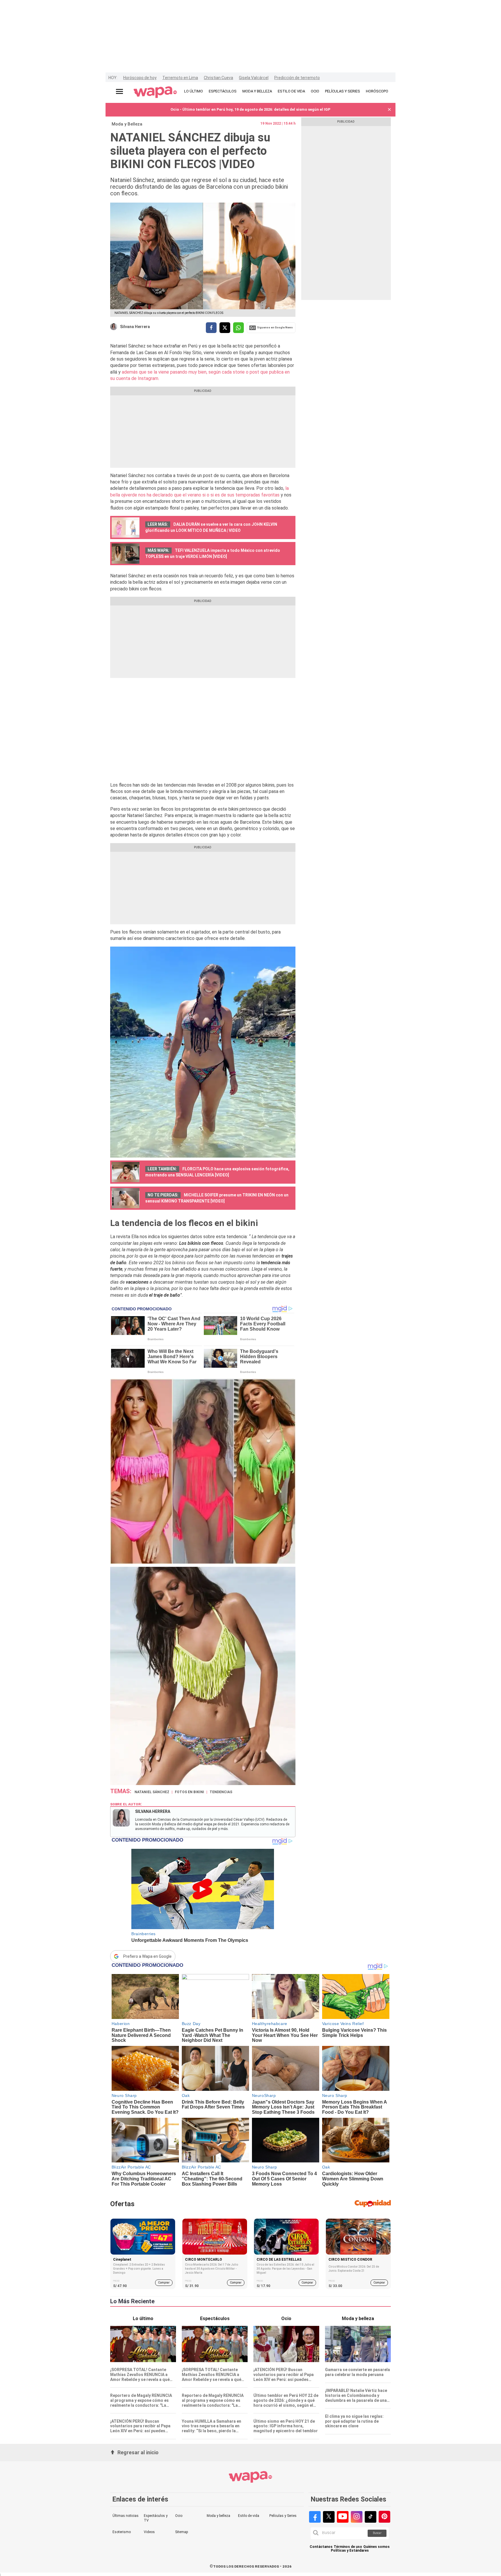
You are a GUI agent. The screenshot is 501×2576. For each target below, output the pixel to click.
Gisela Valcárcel (254, 78)
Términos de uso (348, 2547)
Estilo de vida (249, 2516)
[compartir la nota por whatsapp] (238, 328)
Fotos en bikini (189, 1792)
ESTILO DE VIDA (291, 91)
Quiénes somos (376, 2547)
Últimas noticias (126, 2516)
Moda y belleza (218, 2516)
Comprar (164, 2283)
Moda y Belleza (127, 124)
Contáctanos (321, 2547)
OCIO (315, 91)
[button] (389, 110)
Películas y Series (283, 2516)
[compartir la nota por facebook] (211, 328)
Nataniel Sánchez (152, 1792)
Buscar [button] (377, 2533)
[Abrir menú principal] (119, 91)
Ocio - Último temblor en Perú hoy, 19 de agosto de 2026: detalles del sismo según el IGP (251, 109)
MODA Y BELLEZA (257, 91)
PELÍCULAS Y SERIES (343, 91)
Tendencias (221, 1792)
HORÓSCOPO (377, 91)
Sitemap (181, 2532)
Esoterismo (122, 2532)
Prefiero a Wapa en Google (147, 1956)
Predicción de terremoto (297, 78)
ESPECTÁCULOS (223, 91)
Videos (149, 2532)
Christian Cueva (218, 78)
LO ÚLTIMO (194, 91)
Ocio (179, 2516)
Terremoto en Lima (180, 78)
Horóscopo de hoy (140, 78)
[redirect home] (155, 92)
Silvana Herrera (135, 327)
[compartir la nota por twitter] (225, 328)
